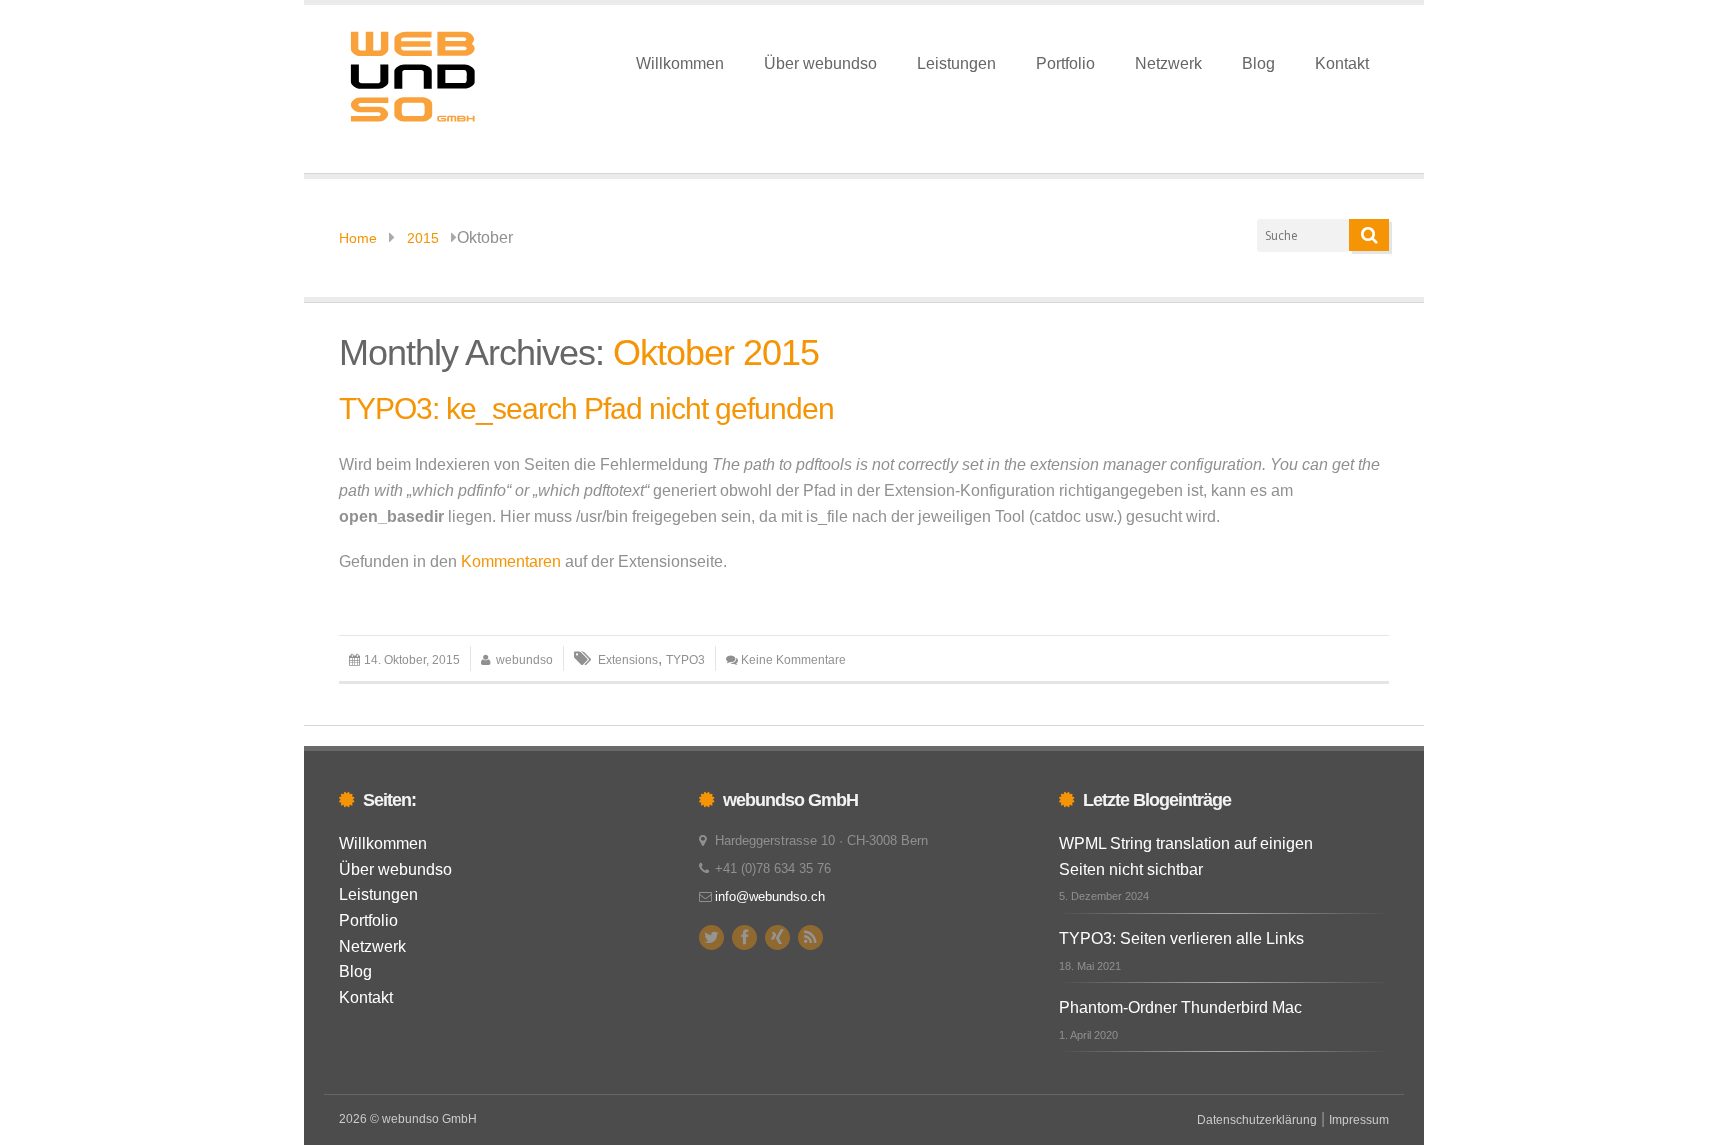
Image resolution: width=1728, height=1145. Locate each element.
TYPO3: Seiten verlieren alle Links (1181, 938)
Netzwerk (1168, 63)
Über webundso (820, 63)
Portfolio (1065, 63)
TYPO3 (685, 660)
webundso (524, 660)
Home (358, 238)
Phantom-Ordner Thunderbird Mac (1180, 1007)
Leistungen (956, 63)
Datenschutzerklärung (1257, 1120)
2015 (423, 238)
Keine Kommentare (793, 660)
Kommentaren (511, 561)
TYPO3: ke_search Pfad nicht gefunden (586, 408)
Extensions (628, 660)
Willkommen (680, 63)
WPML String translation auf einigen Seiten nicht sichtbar (1186, 856)
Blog (1258, 63)
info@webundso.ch (770, 896)
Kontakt (1342, 63)
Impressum (1359, 1120)
